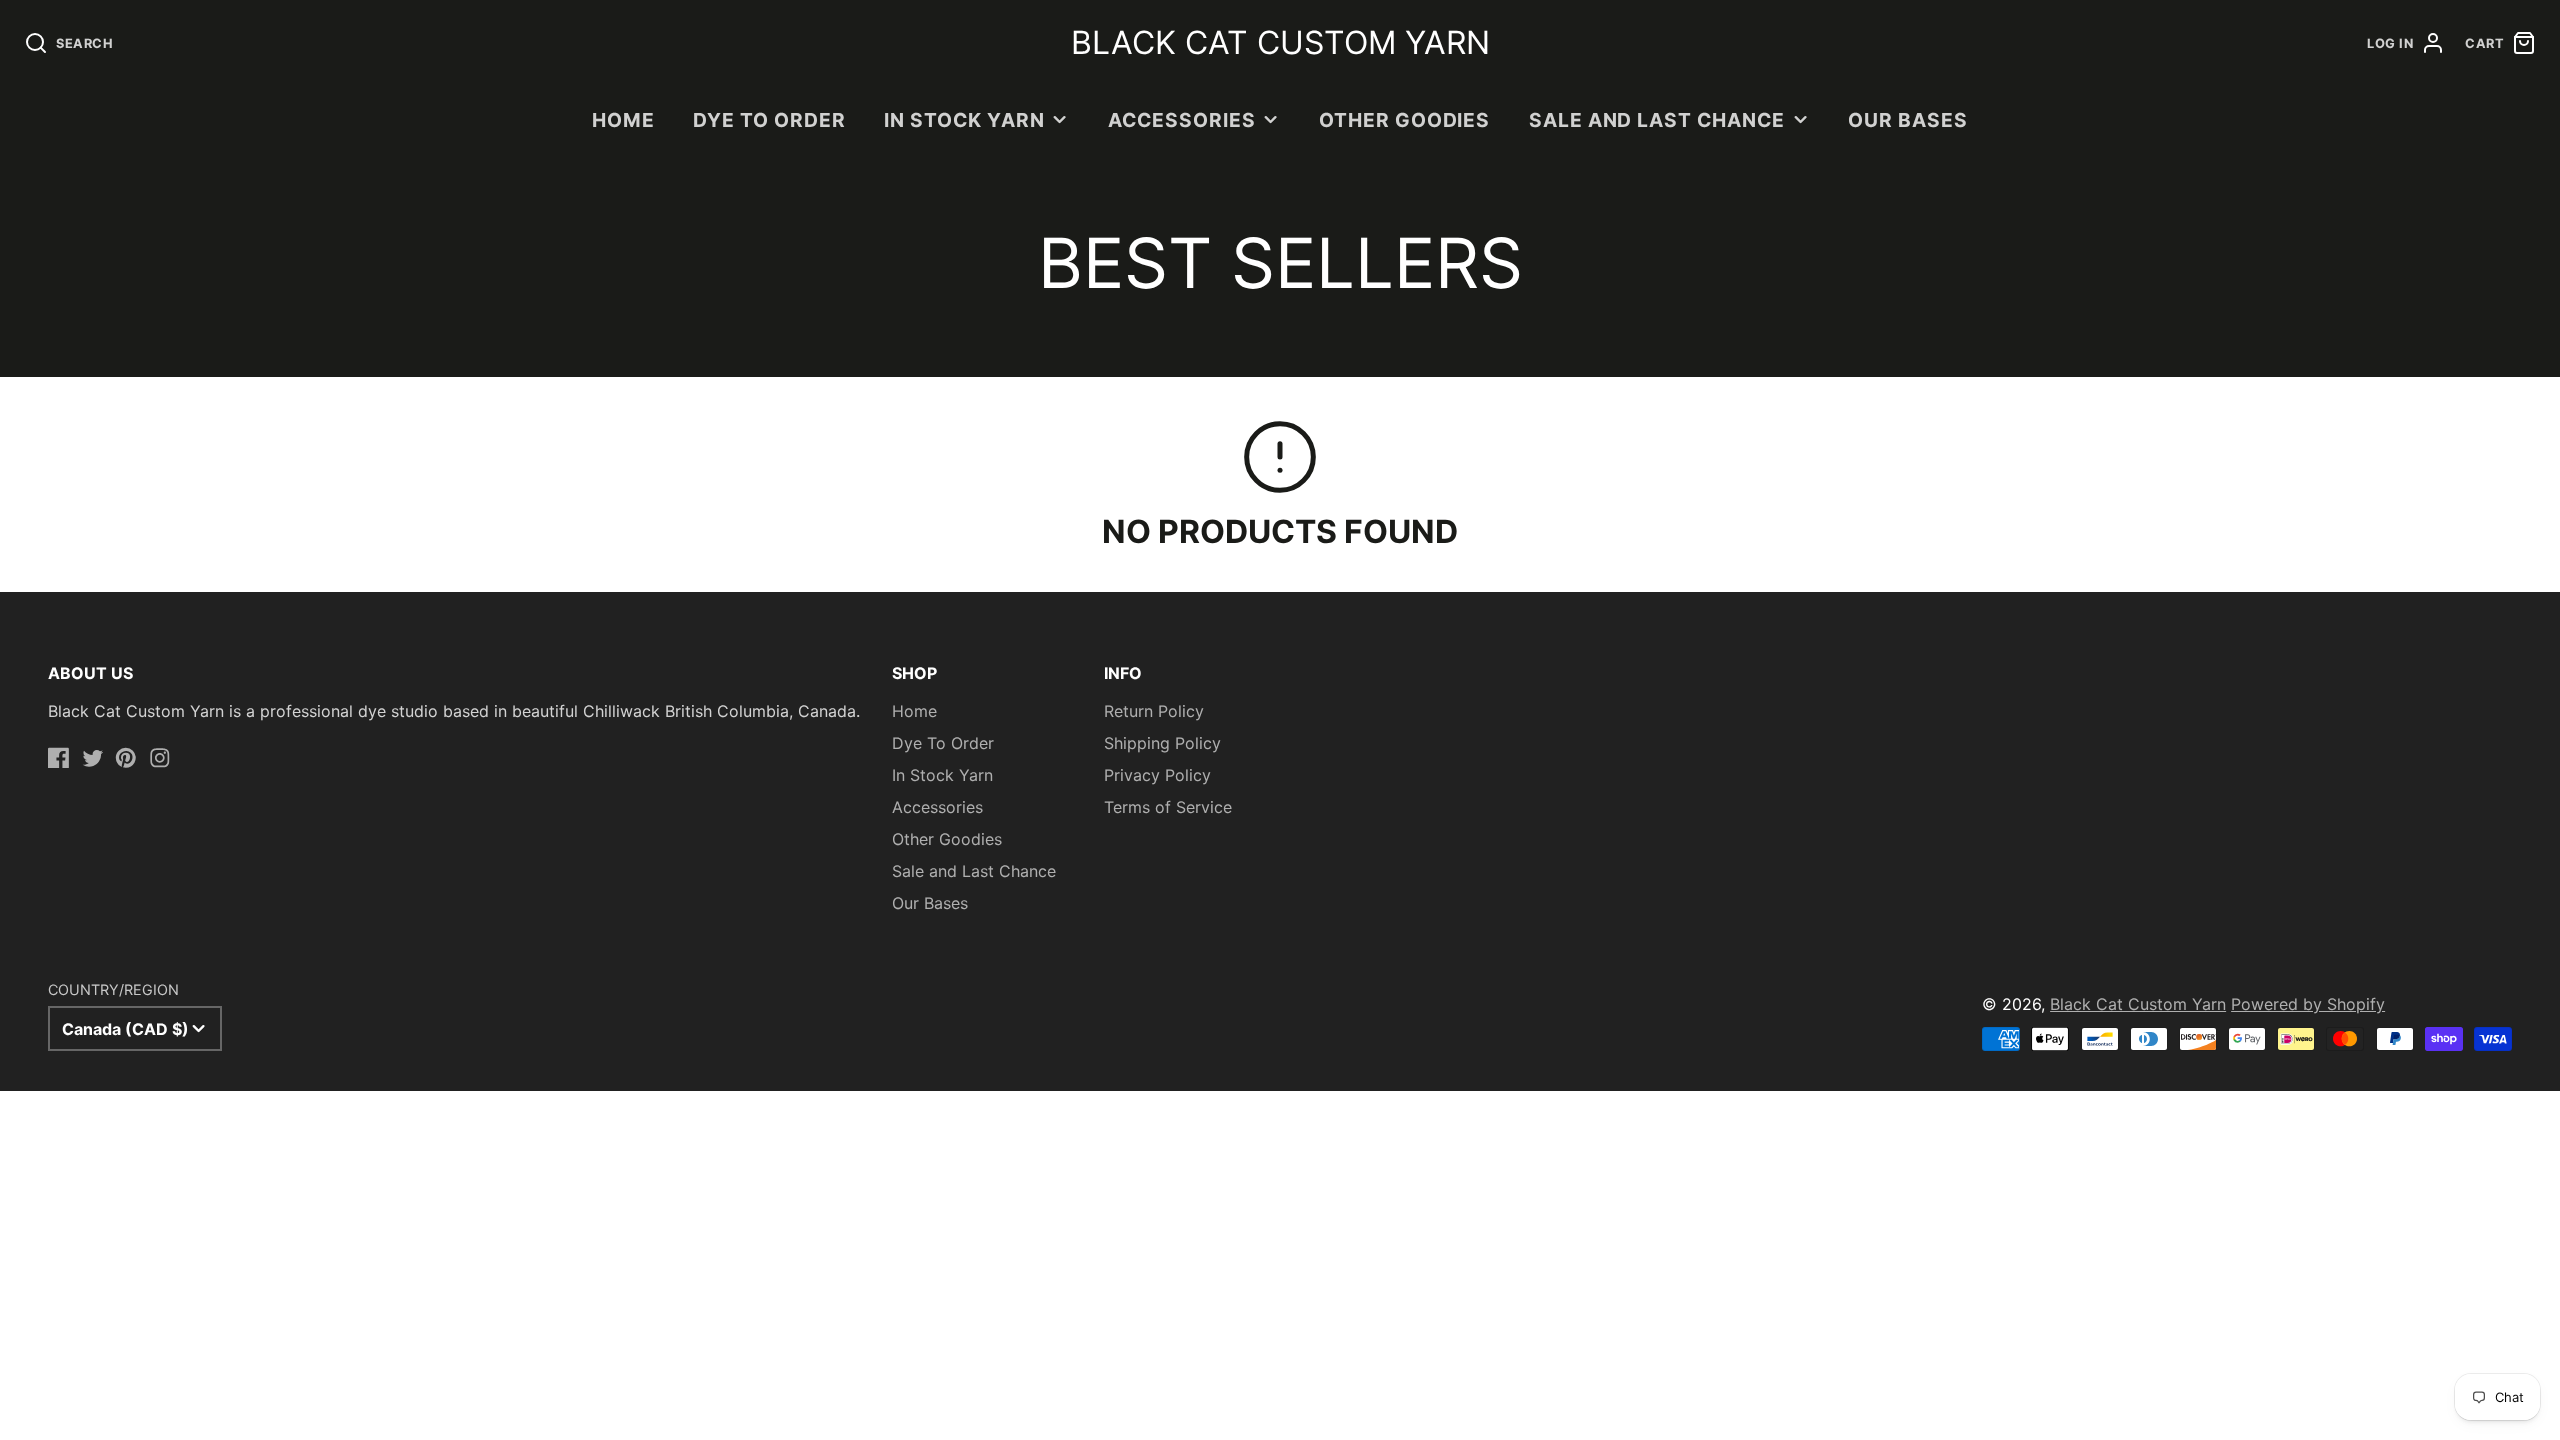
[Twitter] (93, 758)
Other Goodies (1404, 120)
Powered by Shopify (2308, 1004)
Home (623, 120)
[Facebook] (59, 758)
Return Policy (1154, 711)
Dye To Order (769, 120)
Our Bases (1908, 120)
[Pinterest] (126, 758)
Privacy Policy (1157, 775)
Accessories (1182, 120)
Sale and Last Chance (1657, 120)
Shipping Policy (1162, 743)
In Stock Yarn (964, 120)
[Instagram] (160, 758)
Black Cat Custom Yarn (2138, 1004)
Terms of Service (1168, 807)
